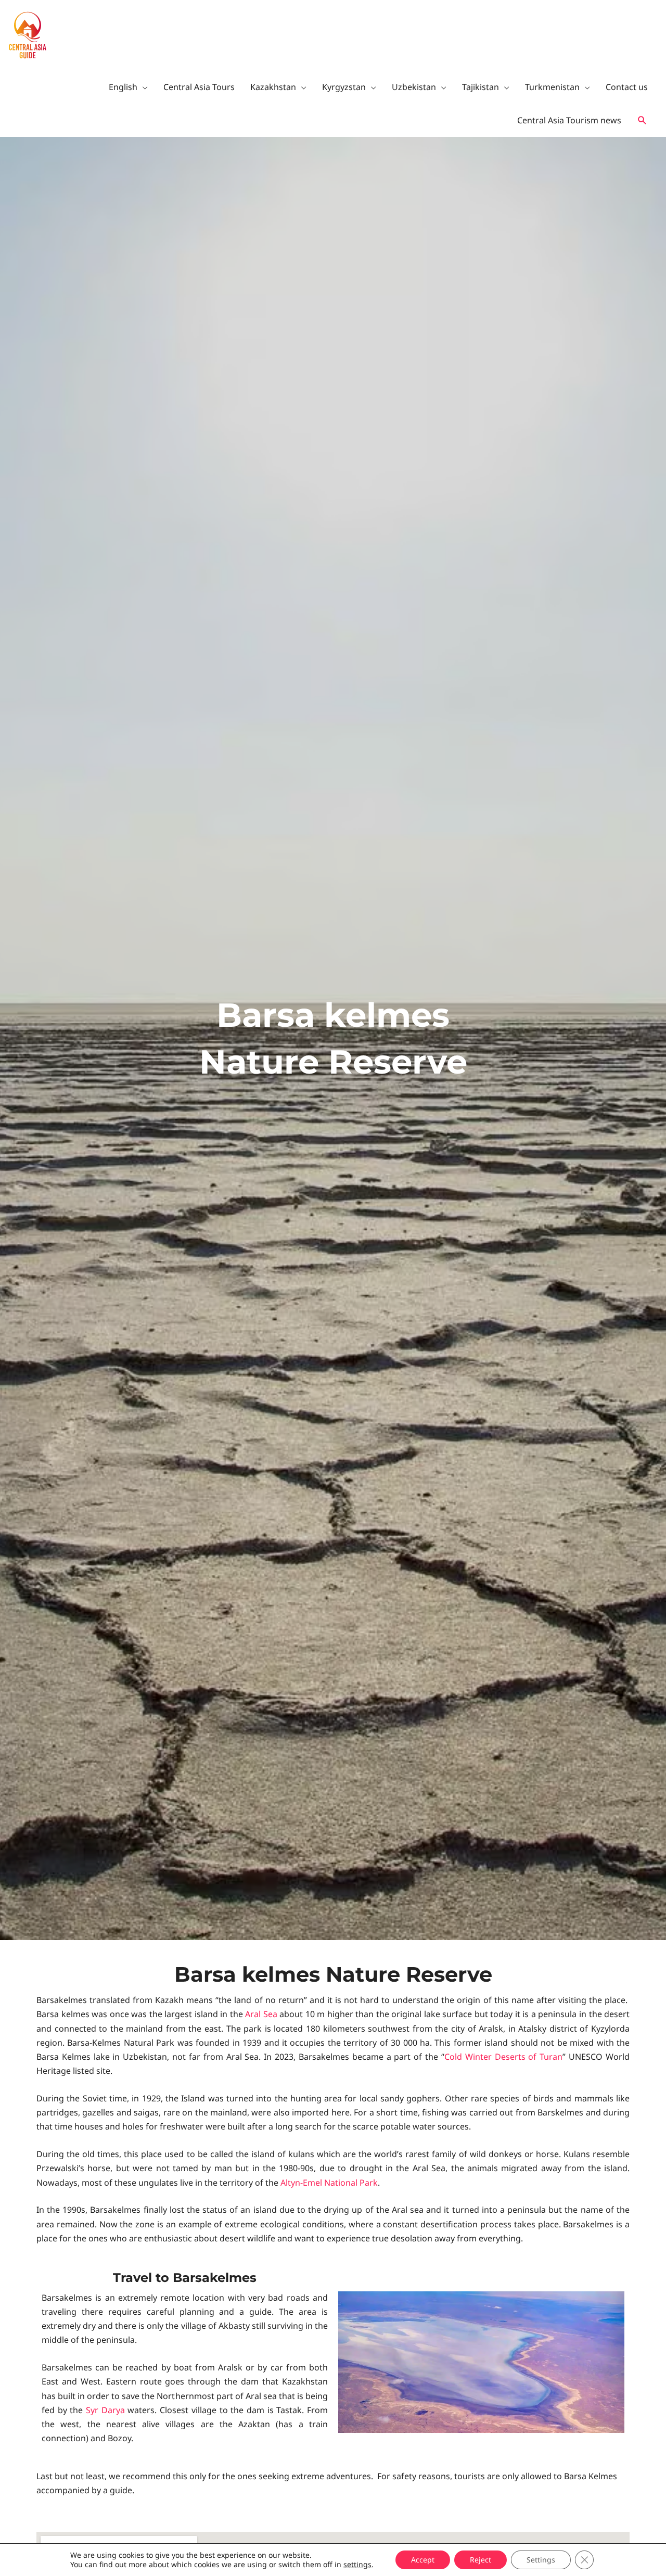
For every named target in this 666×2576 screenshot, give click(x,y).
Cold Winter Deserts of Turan (503, 2057)
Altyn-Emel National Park (329, 2183)
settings (357, 2565)
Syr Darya (105, 2410)
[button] (642, 121)
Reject (481, 2560)
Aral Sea (261, 2014)
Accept (423, 2560)
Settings (541, 2560)
